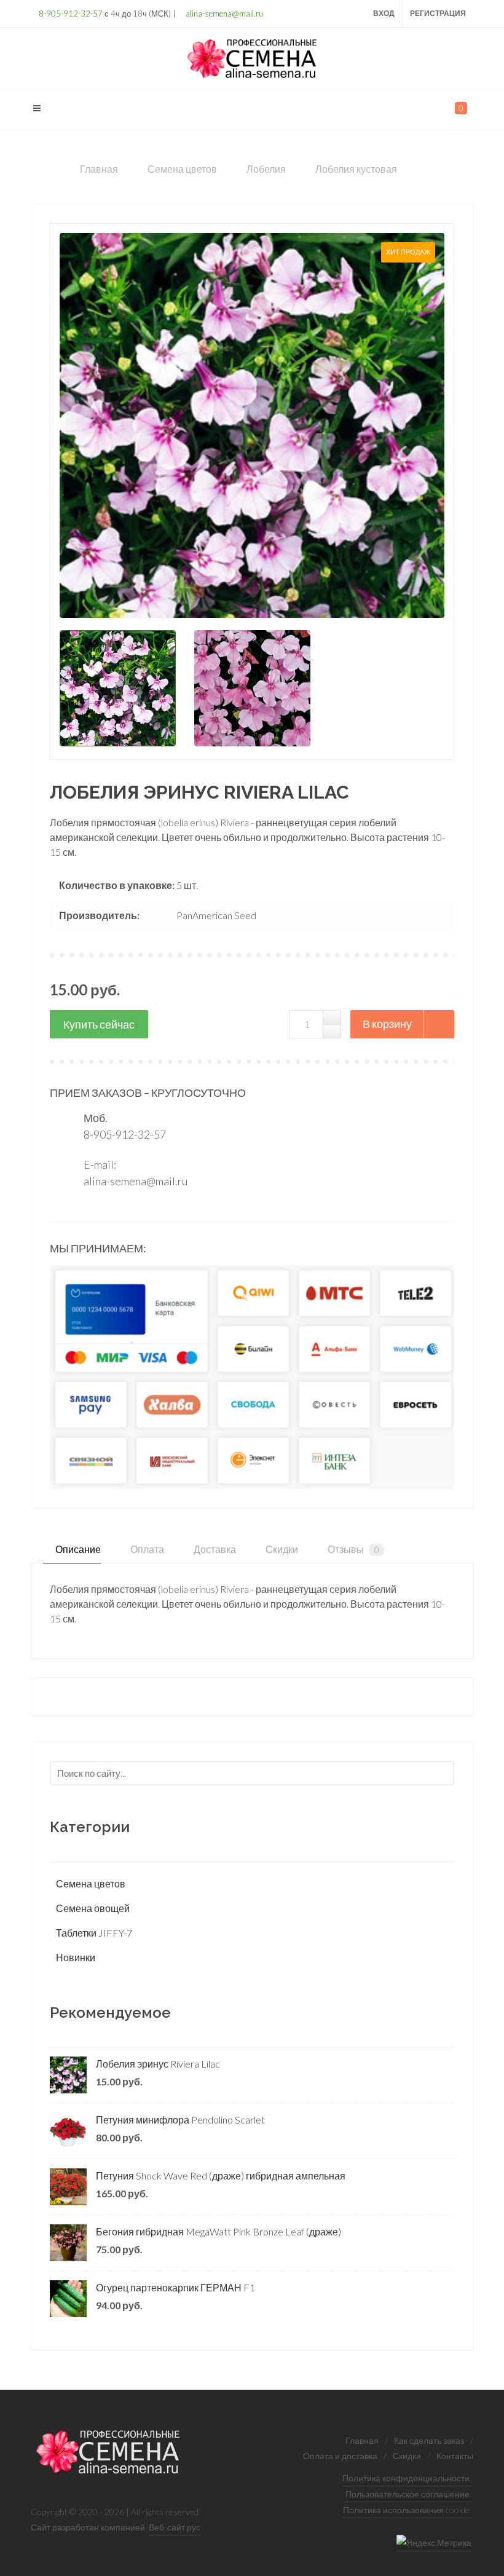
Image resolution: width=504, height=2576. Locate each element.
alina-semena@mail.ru (223, 14)
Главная (362, 2440)
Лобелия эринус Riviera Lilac (158, 2064)
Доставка (214, 1549)
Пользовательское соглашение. (408, 2494)
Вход (384, 13)
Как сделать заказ (429, 2440)
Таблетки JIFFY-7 (94, 1933)
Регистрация (438, 13)
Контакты (455, 2456)
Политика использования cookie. (407, 2510)
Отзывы (352, 1549)
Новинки (76, 1957)
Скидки (281, 1549)
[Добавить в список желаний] (439, 1024)
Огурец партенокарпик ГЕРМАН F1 (175, 2287)
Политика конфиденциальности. (407, 2478)
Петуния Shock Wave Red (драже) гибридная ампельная (221, 2175)
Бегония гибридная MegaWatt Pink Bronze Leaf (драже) (219, 2231)
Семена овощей (93, 1908)
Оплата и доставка (340, 2456)
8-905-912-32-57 (70, 14)
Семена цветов (91, 1883)
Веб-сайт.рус (175, 2527)
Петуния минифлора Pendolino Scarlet (180, 2120)
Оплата (146, 1549)
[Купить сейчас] (99, 1024)
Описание (77, 1549)
